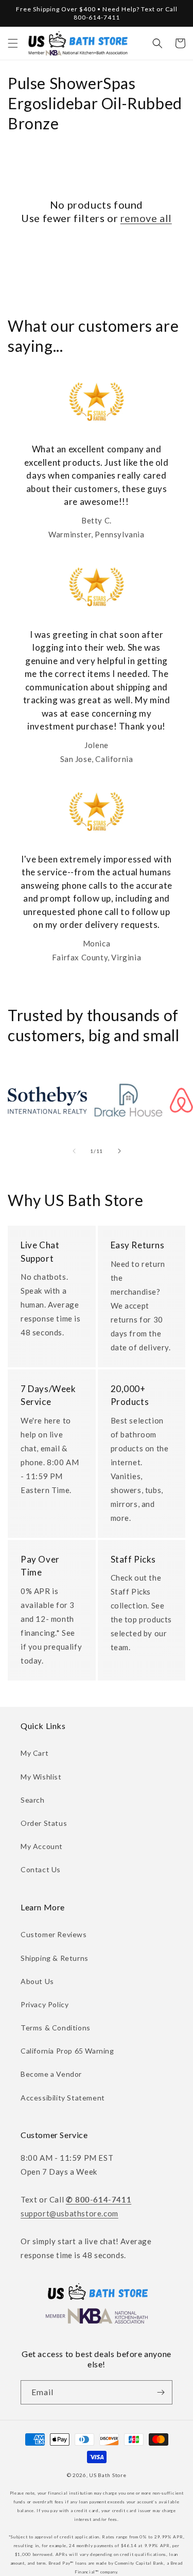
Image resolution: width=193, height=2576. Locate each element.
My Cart (34, 1753)
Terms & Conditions (56, 2028)
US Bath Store (108, 2475)
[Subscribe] (161, 2392)
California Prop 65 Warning (67, 2051)
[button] (13, 43)
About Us (37, 1981)
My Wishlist (41, 1777)
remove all (146, 218)
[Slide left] (74, 1151)
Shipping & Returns (55, 1958)
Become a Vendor (51, 2074)
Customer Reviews (54, 1934)
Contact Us (41, 1869)
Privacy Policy (45, 2004)
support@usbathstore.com (69, 2213)
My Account (42, 1846)
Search (33, 1800)
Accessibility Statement (63, 2098)
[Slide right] (119, 1151)
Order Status (44, 1823)
